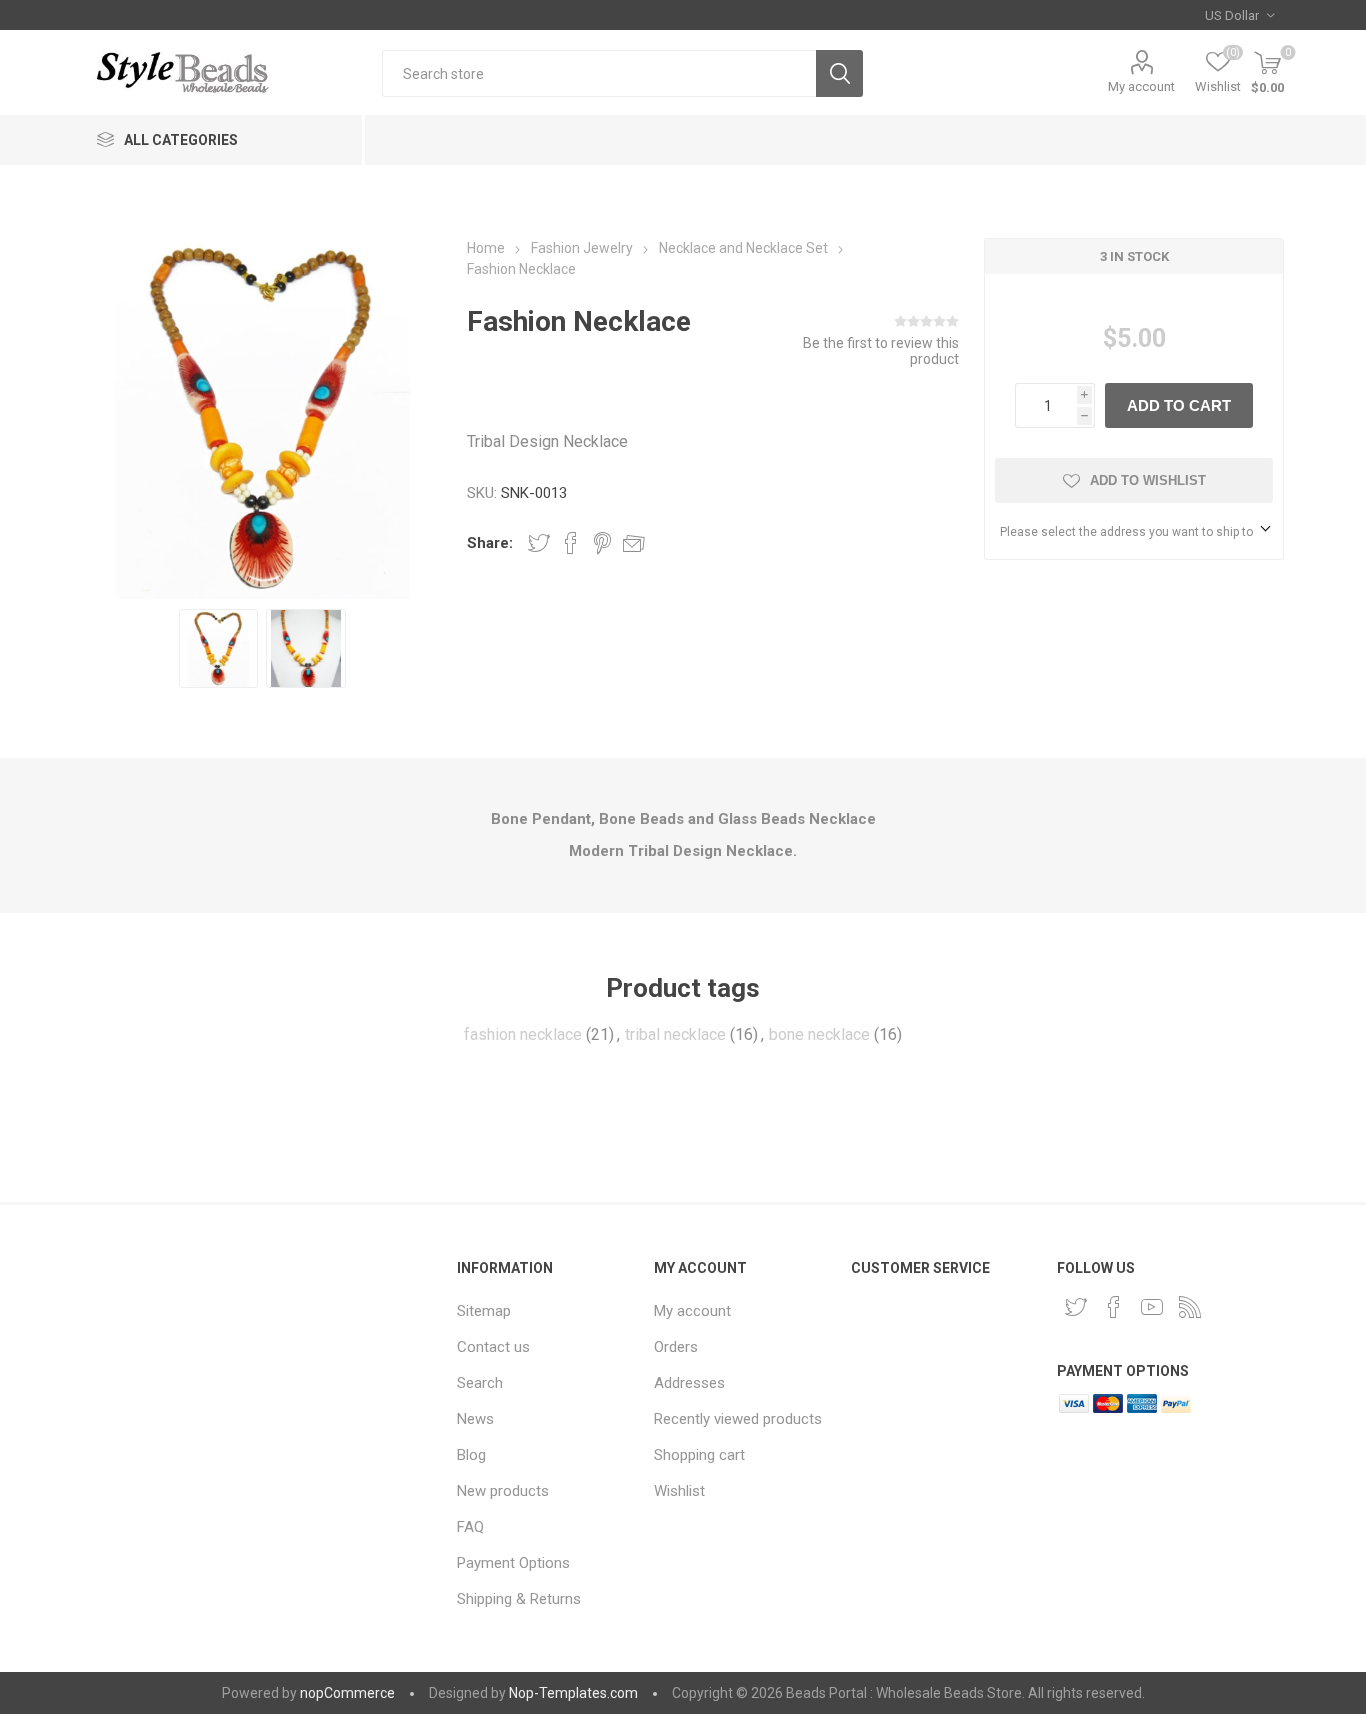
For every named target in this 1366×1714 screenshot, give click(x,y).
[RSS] (1190, 1307)
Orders (676, 1347)
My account (1141, 86)
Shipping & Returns (519, 1599)
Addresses (689, 1383)
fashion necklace (523, 1034)
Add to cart (1179, 405)
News (475, 1419)
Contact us (493, 1347)
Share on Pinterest (602, 543)
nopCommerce (347, 1693)
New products (503, 1491)
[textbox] (599, 73)
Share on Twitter (539, 543)
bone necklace (819, 1034)
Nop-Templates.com (573, 1693)
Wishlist (679, 1491)
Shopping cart (699, 1455)
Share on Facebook (571, 543)
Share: (490, 543)
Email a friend (634, 543)
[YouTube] (1152, 1307)
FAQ (470, 1527)
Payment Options (513, 1563)
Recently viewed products (738, 1419)
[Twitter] (1076, 1307)
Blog (471, 1455)
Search (839, 73)
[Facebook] (1114, 1307)
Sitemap (484, 1311)
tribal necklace (675, 1034)
